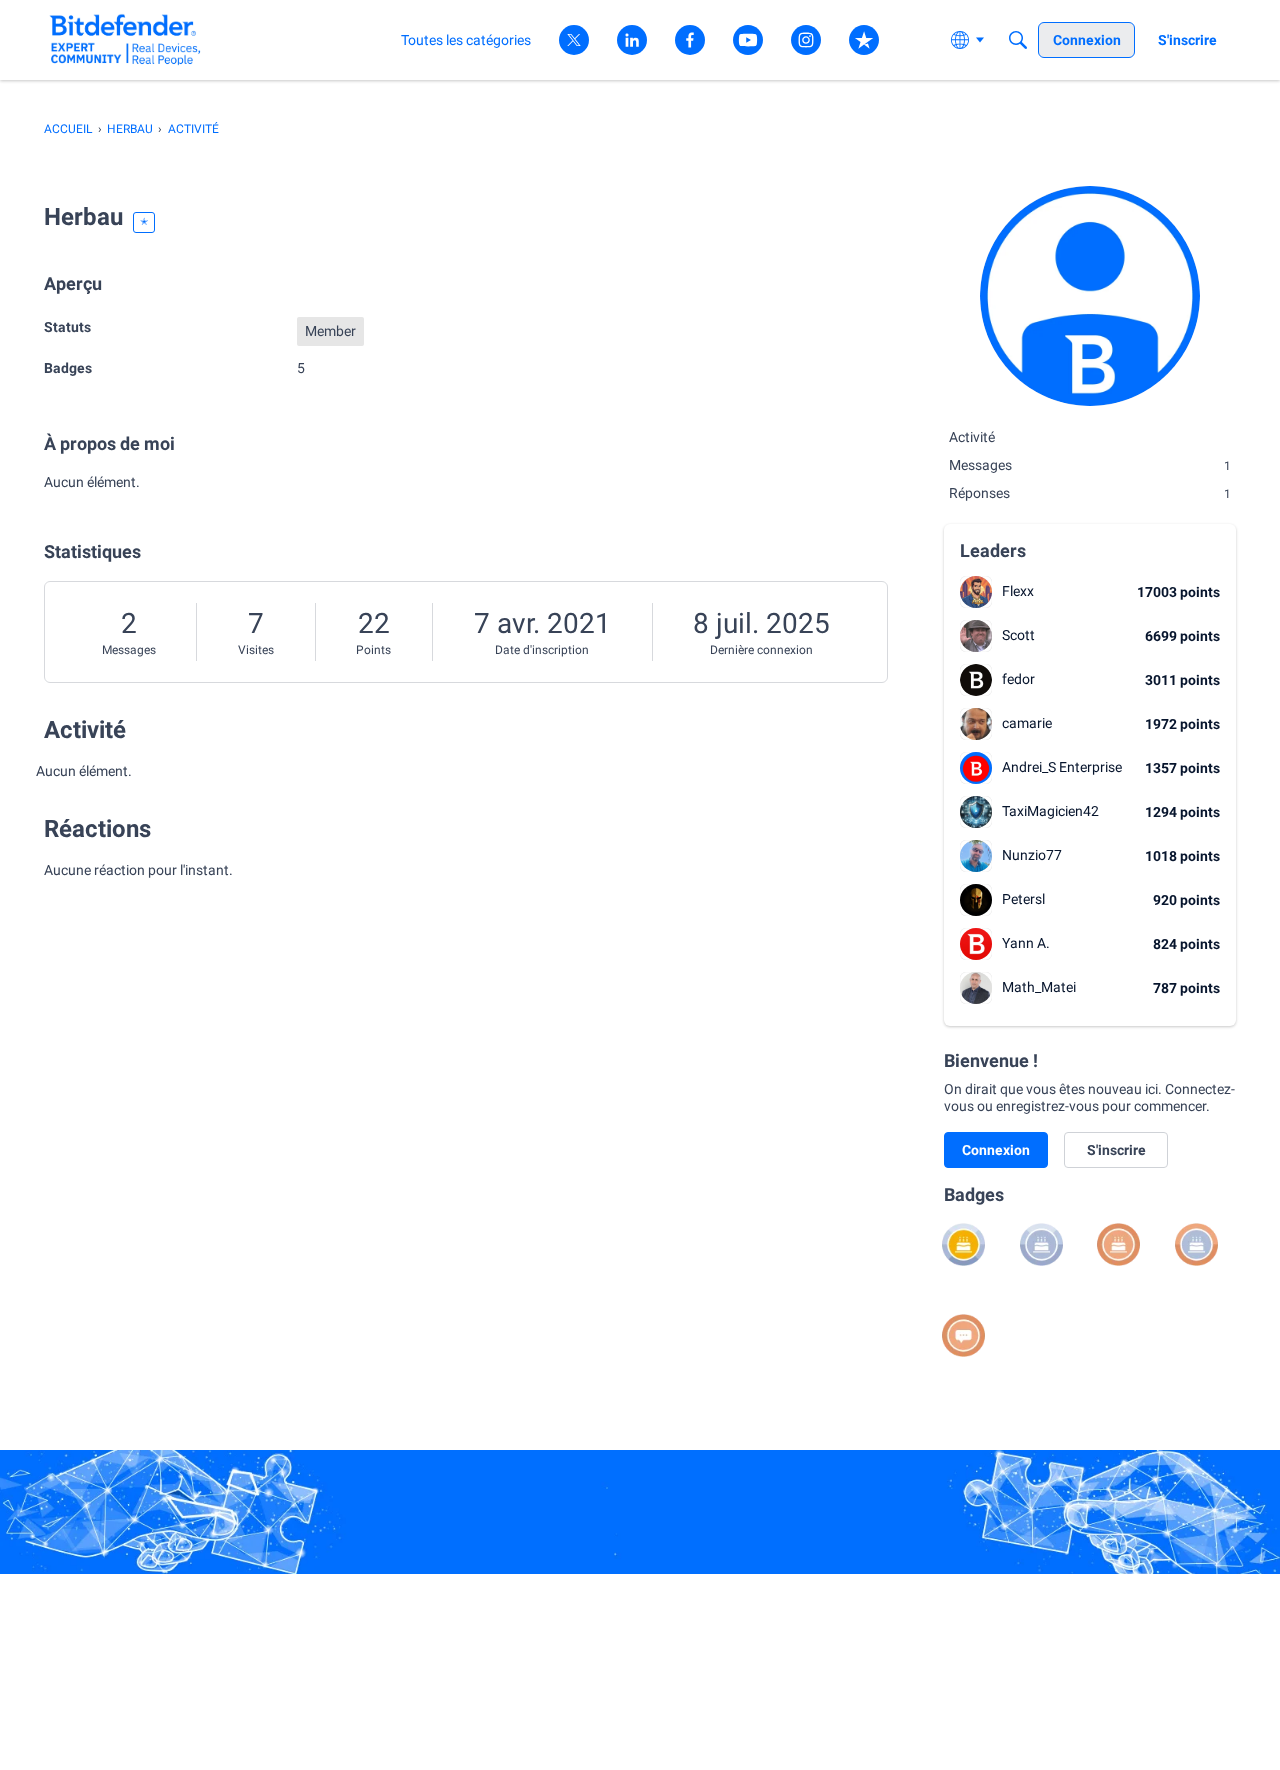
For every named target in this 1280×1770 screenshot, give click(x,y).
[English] (125, 39)
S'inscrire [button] (1116, 1150)
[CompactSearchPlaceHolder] (1018, 40)
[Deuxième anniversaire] (1196, 1244)
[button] (976, 592)
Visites (256, 650)
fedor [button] (1018, 679)
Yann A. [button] (1026, 943)
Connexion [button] (996, 1150)
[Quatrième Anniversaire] (963, 1244)
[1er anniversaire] (1118, 1244)
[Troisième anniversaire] (1041, 1244)
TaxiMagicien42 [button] (1050, 811)
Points (373, 650)
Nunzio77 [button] (1032, 855)
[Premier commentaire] (963, 1335)
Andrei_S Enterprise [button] (1062, 767)
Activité (972, 437)
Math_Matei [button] (1039, 987)
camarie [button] (1027, 723)
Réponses (1090, 493)
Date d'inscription (542, 650)
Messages (129, 650)
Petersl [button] (1023, 899)
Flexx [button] (1018, 591)
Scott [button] (1018, 635)
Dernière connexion (761, 650)
